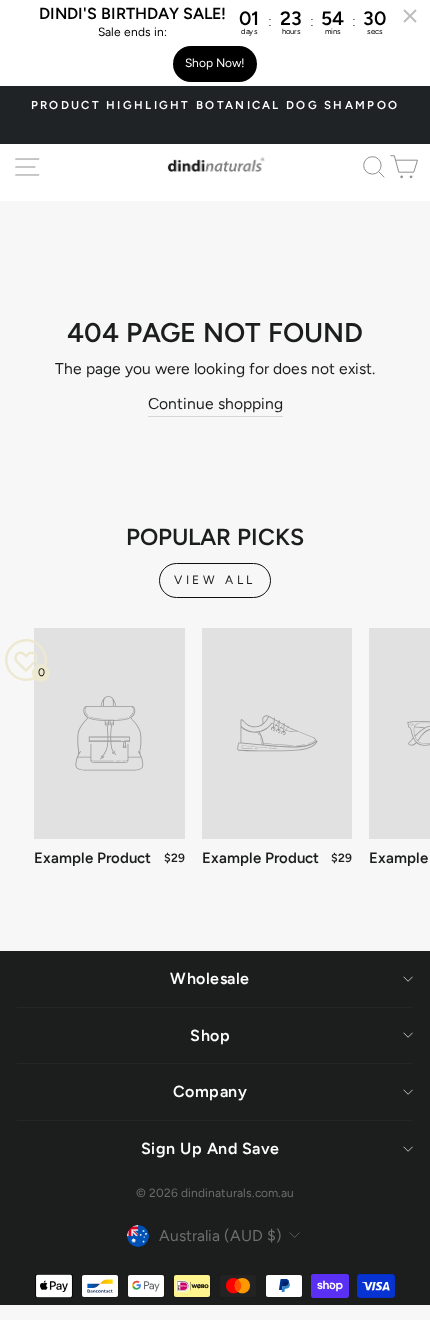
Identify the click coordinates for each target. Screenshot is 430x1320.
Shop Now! (215, 63)
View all (215, 580)
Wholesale (210, 978)
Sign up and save (210, 1148)
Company (210, 1091)
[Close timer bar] (410, 16)
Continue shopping (215, 403)
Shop (210, 1035)
